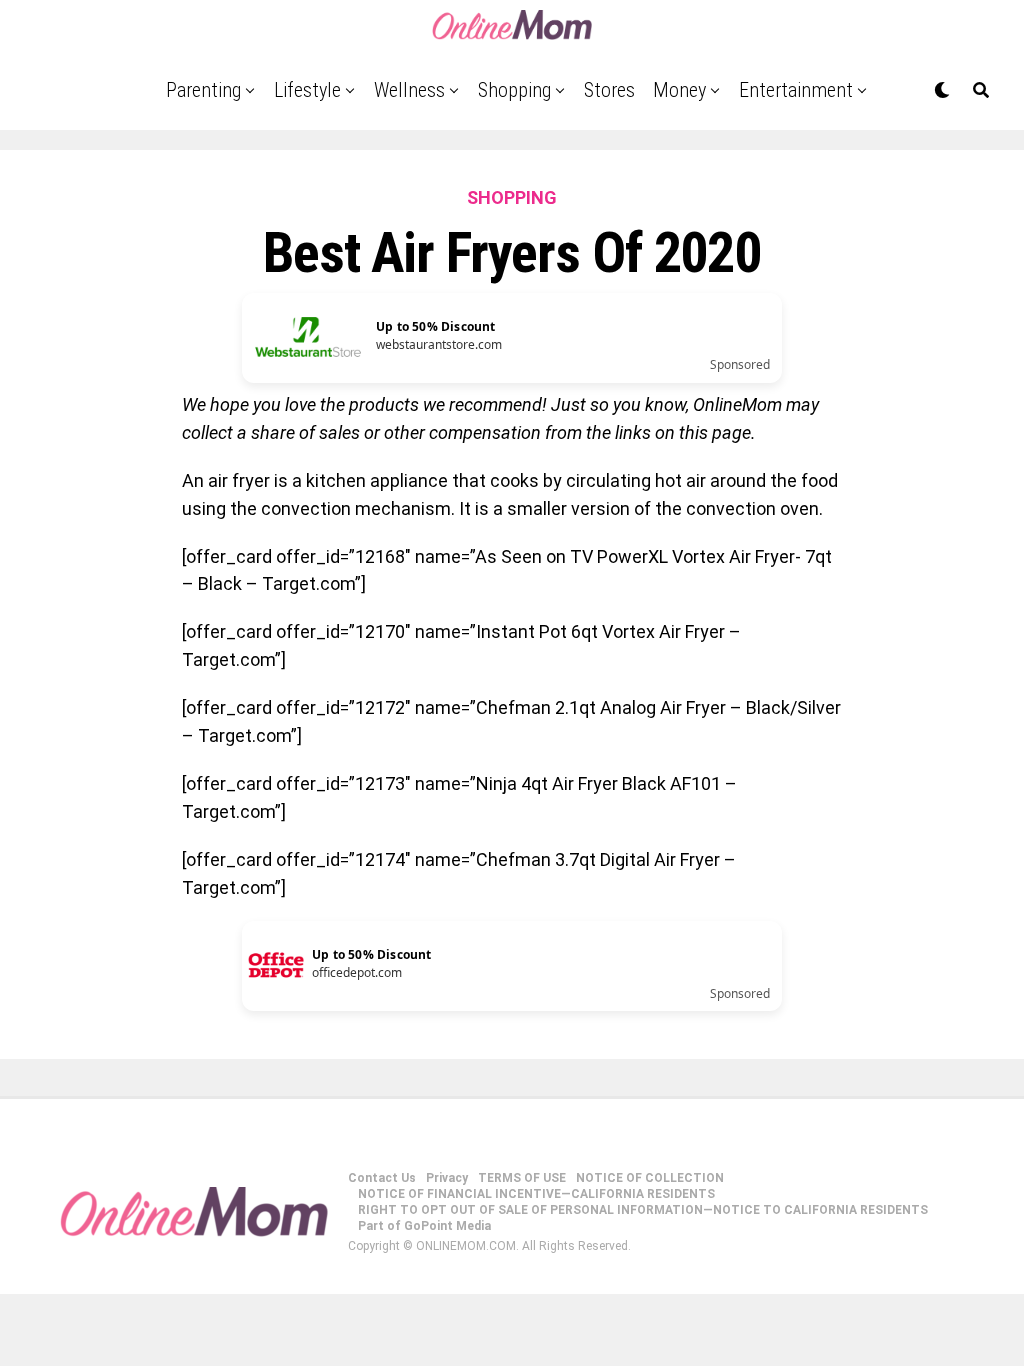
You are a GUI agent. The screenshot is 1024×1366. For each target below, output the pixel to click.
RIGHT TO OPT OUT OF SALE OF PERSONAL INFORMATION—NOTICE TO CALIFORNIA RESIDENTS (643, 1210)
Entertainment (796, 90)
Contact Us (382, 1178)
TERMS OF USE (522, 1178)
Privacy (447, 1178)
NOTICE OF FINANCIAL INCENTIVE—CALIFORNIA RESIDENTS (536, 1194)
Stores (609, 90)
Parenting (203, 90)
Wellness (409, 90)
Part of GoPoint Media (424, 1226)
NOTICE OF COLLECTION (650, 1178)
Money (679, 90)
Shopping (514, 90)
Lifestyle (307, 90)
